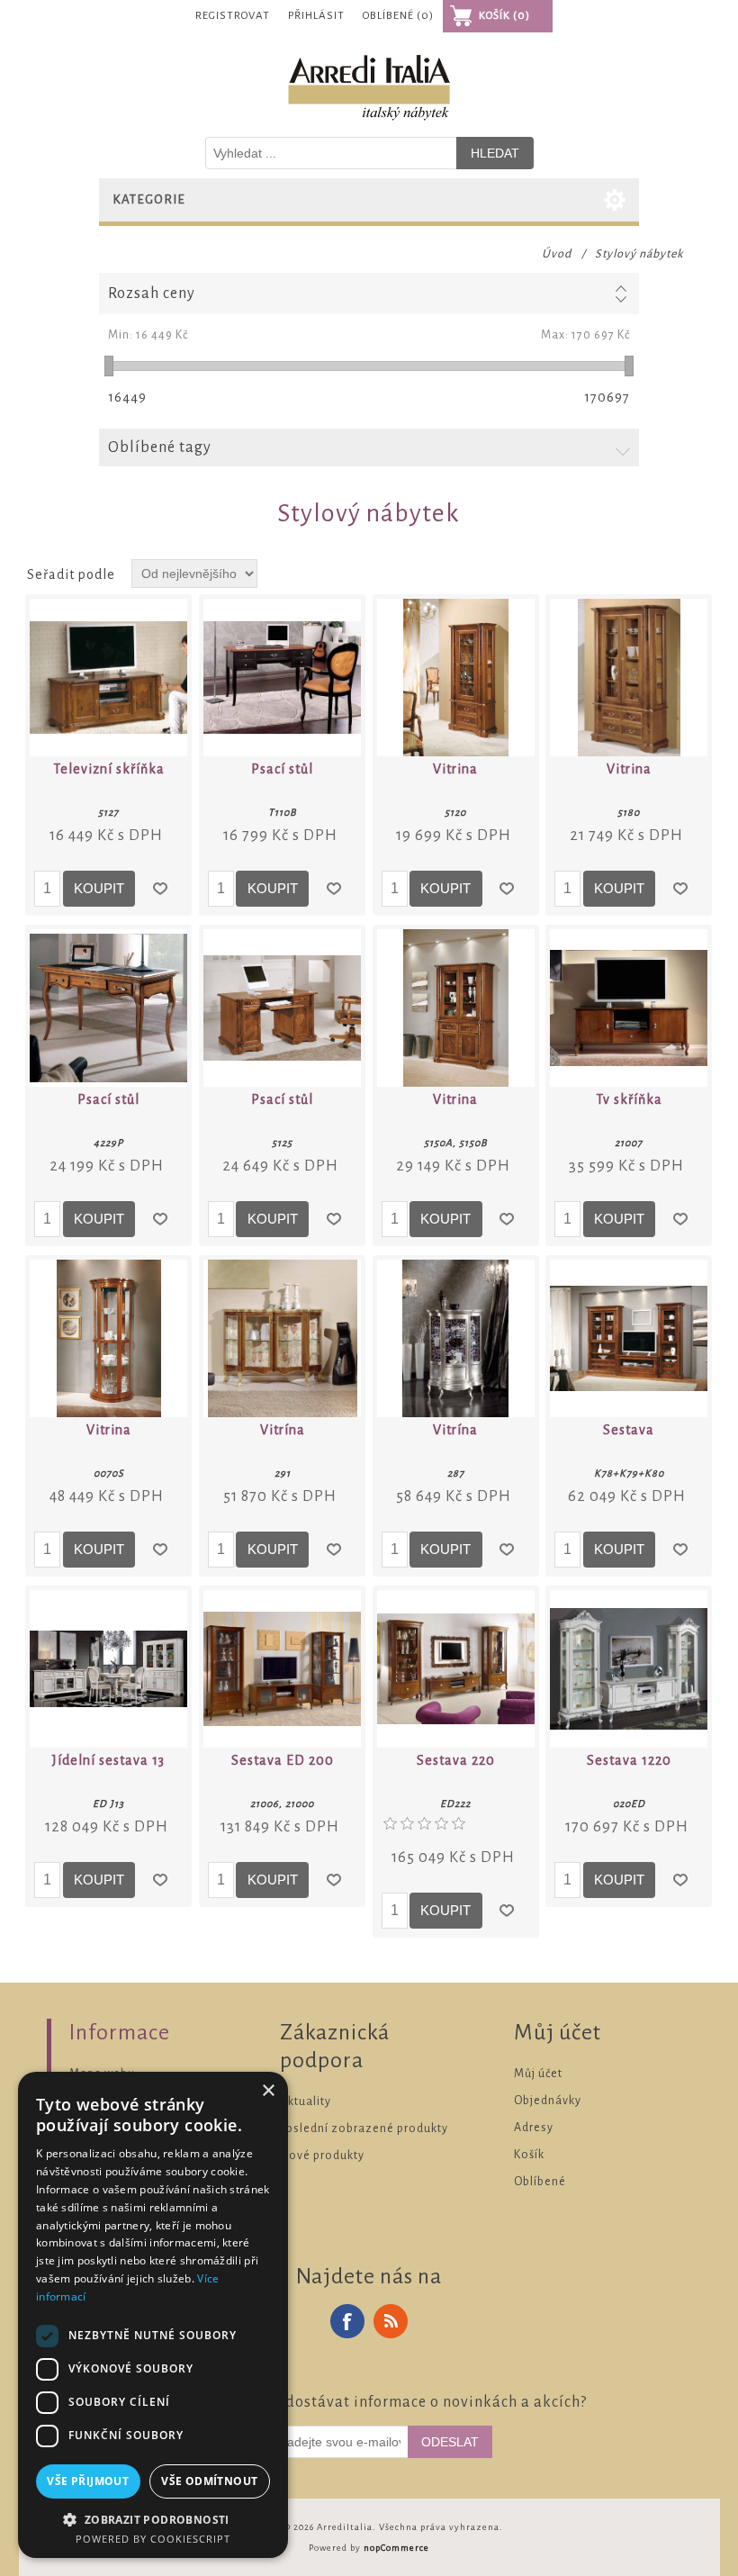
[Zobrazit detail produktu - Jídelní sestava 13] (108, 1669)
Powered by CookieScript (153, 2539)
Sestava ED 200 (283, 1760)
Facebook (347, 2321)
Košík (529, 2155)
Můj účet (538, 2074)
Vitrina (455, 769)
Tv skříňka (629, 1099)
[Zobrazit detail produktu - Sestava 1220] (629, 1669)
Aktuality (306, 2101)
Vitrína (283, 1430)
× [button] (268, 2091)
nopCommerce (396, 2548)
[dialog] (153, 2315)
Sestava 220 (456, 1760)
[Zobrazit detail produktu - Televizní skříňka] (108, 678)
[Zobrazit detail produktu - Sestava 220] (456, 1669)
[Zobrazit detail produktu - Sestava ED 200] (282, 1669)
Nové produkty (322, 2156)
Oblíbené (540, 2182)
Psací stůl (282, 769)
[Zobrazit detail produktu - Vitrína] (282, 1338)
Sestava (629, 1430)
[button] (153, 2519)
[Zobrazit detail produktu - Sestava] (629, 1338)
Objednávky (548, 2101)
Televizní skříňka (109, 769)
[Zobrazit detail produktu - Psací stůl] (282, 678)
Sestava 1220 (629, 1760)
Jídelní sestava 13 (108, 1760)
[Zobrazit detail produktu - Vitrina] (456, 678)
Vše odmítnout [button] (209, 2481)
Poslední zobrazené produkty (364, 2129)
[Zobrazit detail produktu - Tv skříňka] (629, 1008)
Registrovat (233, 16)
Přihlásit (316, 16)
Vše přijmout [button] (88, 2481)
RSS (391, 2321)
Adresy (534, 2128)
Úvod (557, 254)
